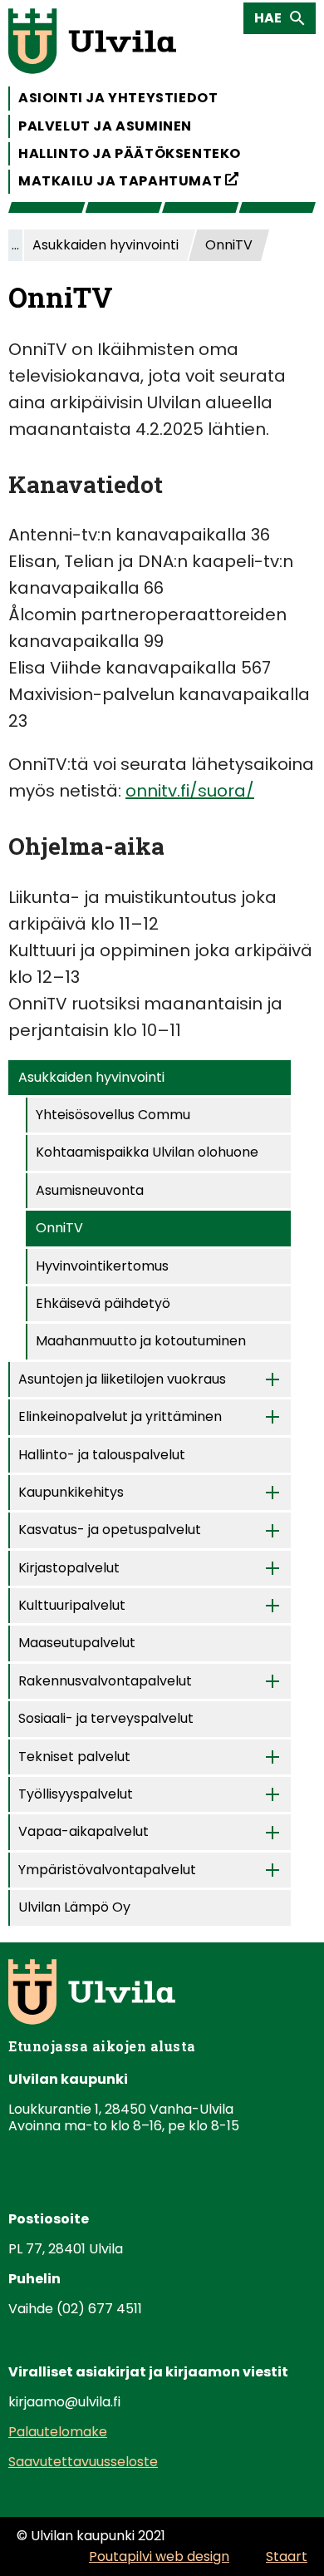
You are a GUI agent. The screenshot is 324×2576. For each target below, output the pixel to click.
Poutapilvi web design (159, 2556)
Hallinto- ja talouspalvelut (102, 1455)
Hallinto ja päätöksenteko (130, 153)
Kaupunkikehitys (71, 1492)
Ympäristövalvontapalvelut (107, 1870)
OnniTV (59, 1228)
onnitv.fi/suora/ (190, 791)
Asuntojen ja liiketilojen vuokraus (122, 1379)
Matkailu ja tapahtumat (128, 180)
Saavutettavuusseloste (83, 2462)
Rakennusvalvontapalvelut (105, 1681)
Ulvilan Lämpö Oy (74, 1907)
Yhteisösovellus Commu (113, 1115)
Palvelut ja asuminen (105, 126)
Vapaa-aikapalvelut (83, 1831)
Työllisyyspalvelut (76, 1794)
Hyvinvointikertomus (102, 1266)
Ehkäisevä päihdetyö (103, 1303)
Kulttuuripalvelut (72, 1605)
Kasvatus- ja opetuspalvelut (110, 1530)
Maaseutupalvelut (77, 1643)
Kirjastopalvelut (69, 1568)
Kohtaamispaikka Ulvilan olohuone (147, 1152)
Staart (287, 2556)
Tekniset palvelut (74, 1757)
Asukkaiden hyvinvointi (91, 1077)
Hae (273, 21)
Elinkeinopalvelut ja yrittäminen (120, 1416)
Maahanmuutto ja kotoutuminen (141, 1341)
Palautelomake (58, 2432)
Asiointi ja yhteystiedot (118, 98)
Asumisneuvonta (90, 1190)
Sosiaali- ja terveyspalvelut (106, 1718)
